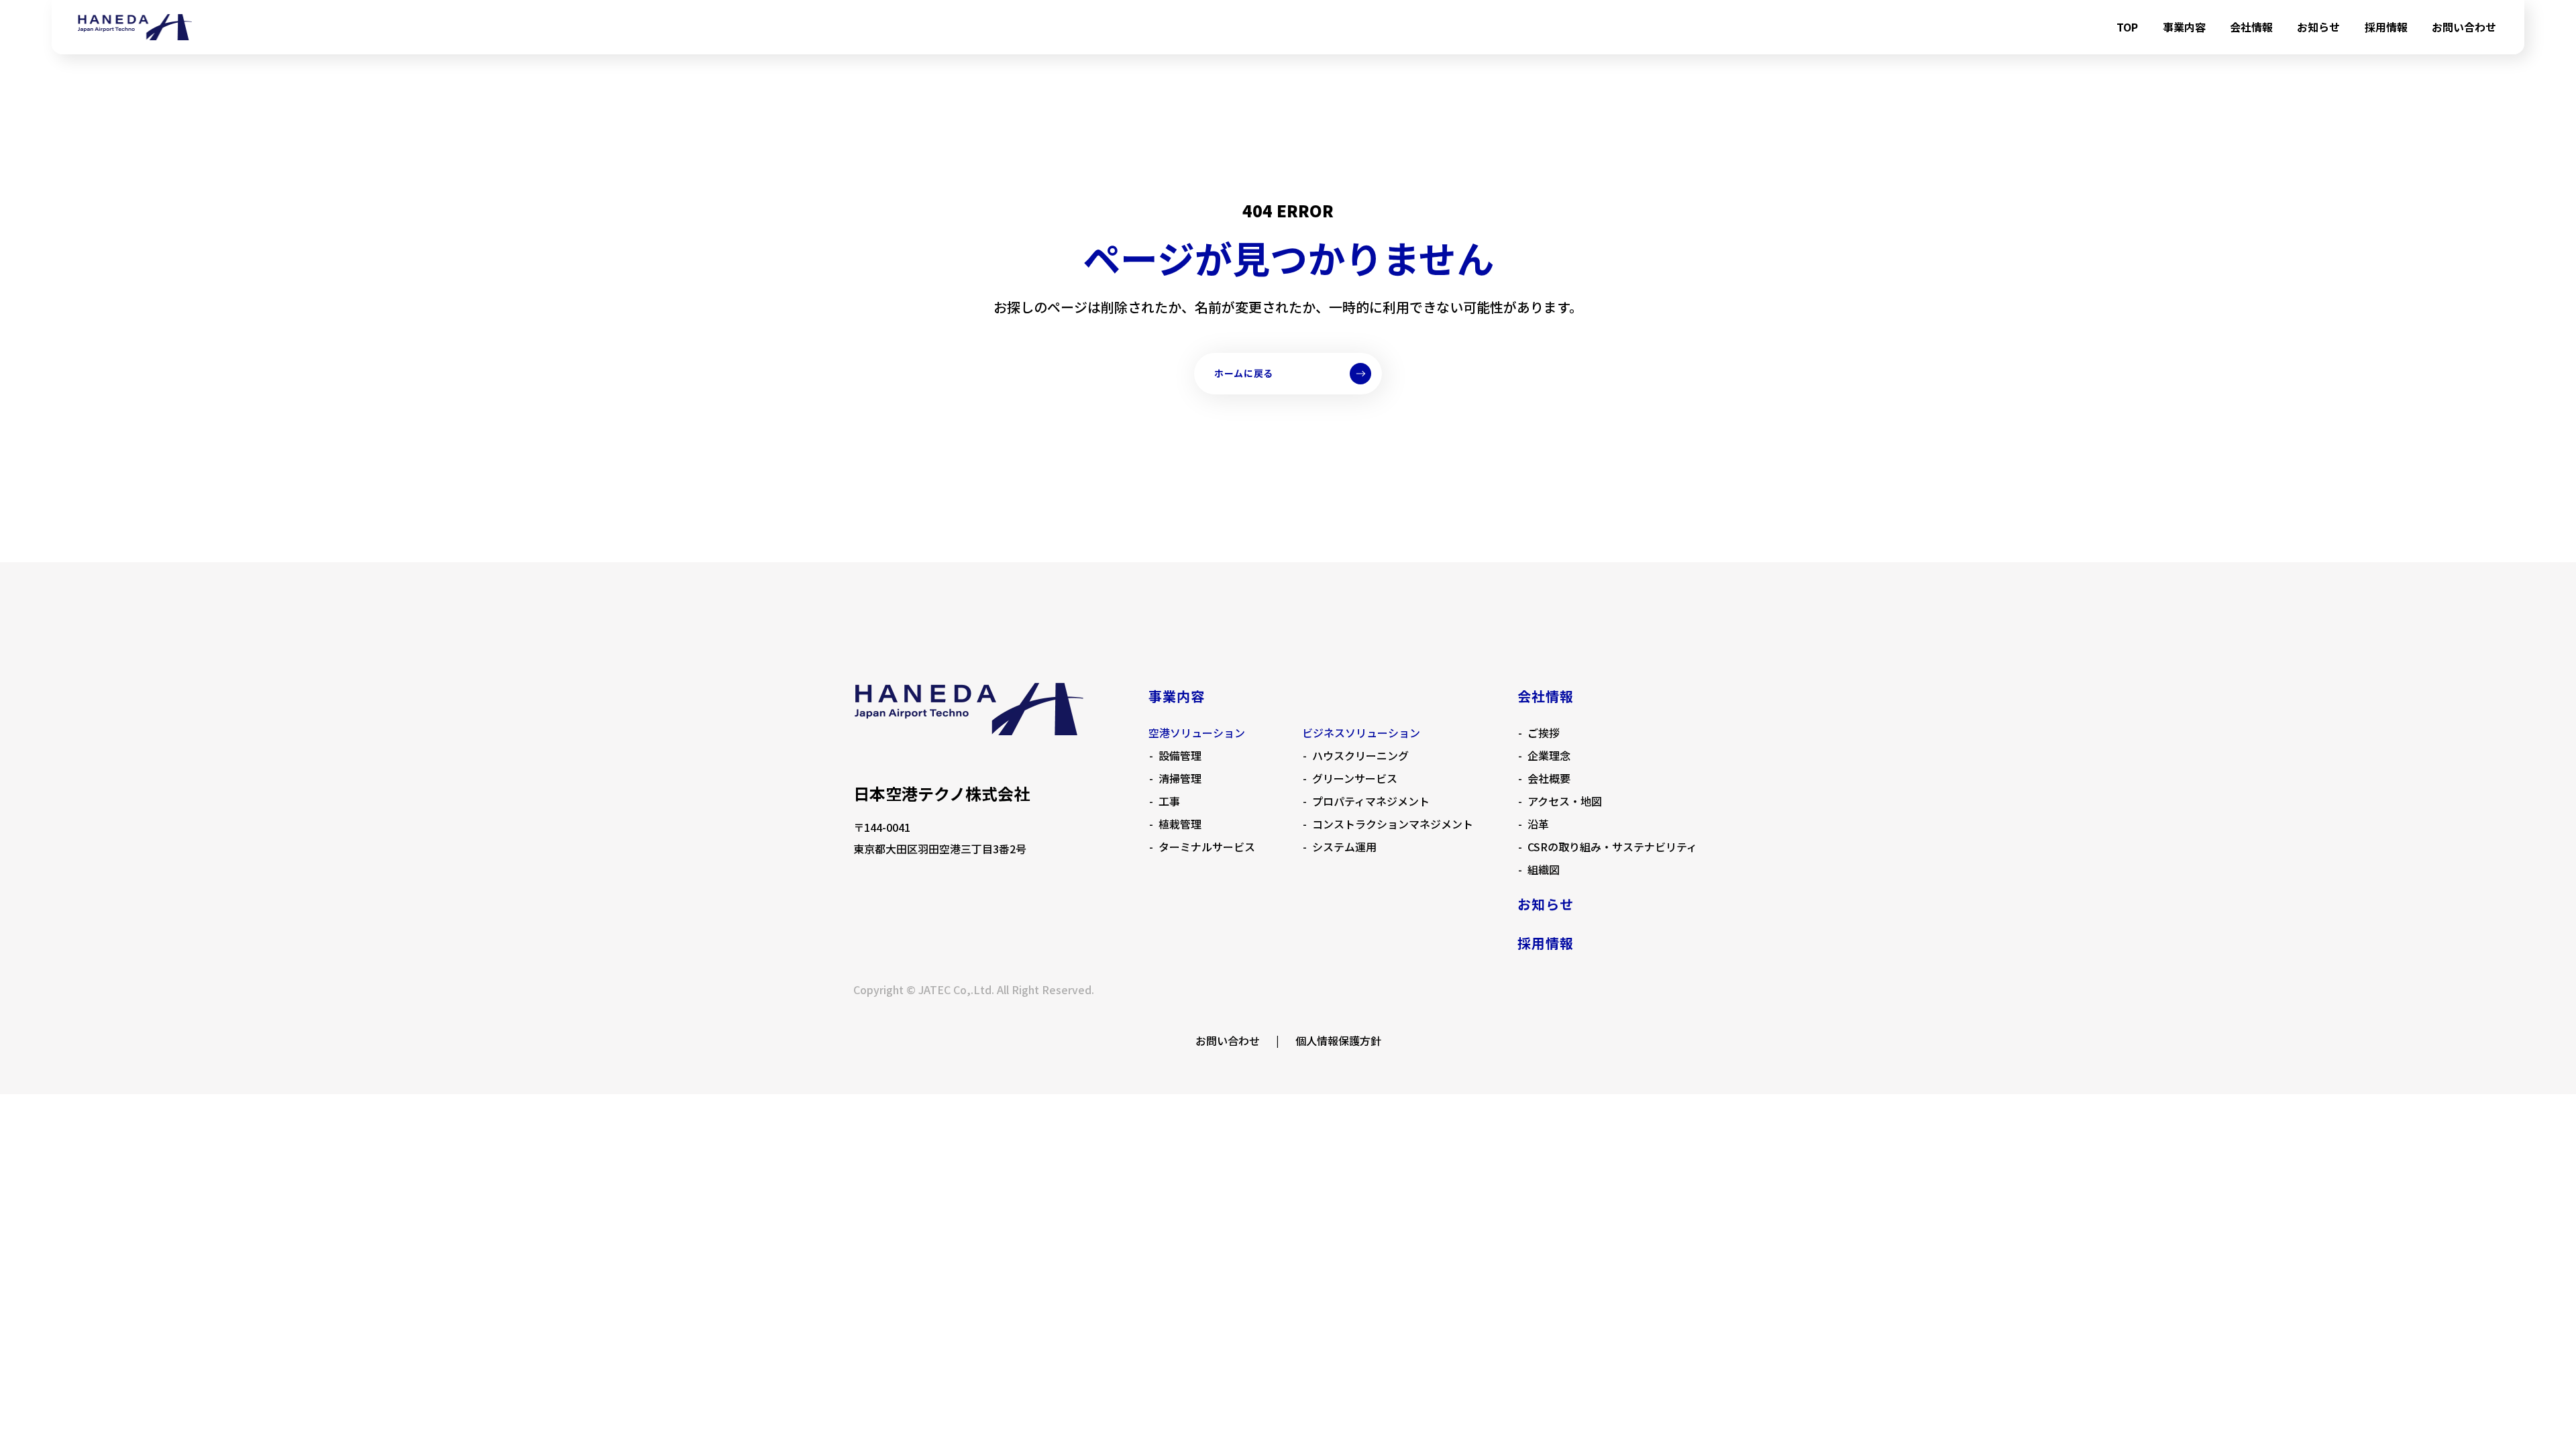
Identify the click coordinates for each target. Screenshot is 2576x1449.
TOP (2127, 27)
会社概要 (1549, 778)
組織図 (1544, 869)
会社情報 (2251, 27)
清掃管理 (1180, 778)
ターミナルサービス (1207, 847)
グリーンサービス (1355, 778)
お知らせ (2318, 27)
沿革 (1538, 824)
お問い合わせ (2464, 27)
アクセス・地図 (1565, 801)
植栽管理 (1180, 824)
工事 (1169, 801)
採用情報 (2386, 27)
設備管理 (1180, 755)
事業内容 (2184, 27)
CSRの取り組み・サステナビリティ (1612, 847)
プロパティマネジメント (1371, 801)
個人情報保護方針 (1338, 1040)
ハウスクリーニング (1360, 755)
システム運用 (1344, 847)
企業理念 (1549, 755)
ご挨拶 (1544, 733)
